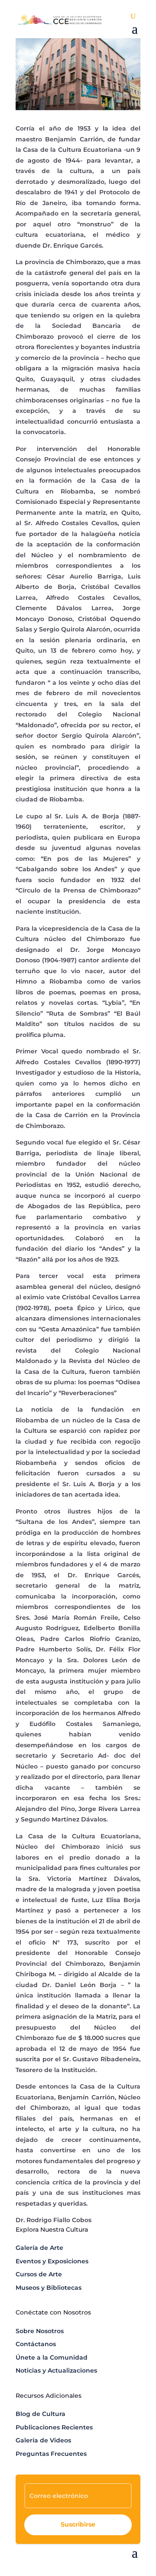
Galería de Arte (39, 2248)
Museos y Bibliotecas (49, 2288)
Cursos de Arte (39, 2274)
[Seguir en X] (116, 2566)
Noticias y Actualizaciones (56, 2370)
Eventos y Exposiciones (52, 2261)
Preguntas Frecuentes (51, 2454)
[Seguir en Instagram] (133, 2566)
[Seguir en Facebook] (99, 2566)
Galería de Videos (43, 2440)
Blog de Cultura (41, 2414)
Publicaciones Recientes (54, 2427)
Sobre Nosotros (40, 2331)
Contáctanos (36, 2344)
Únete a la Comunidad (52, 2357)
